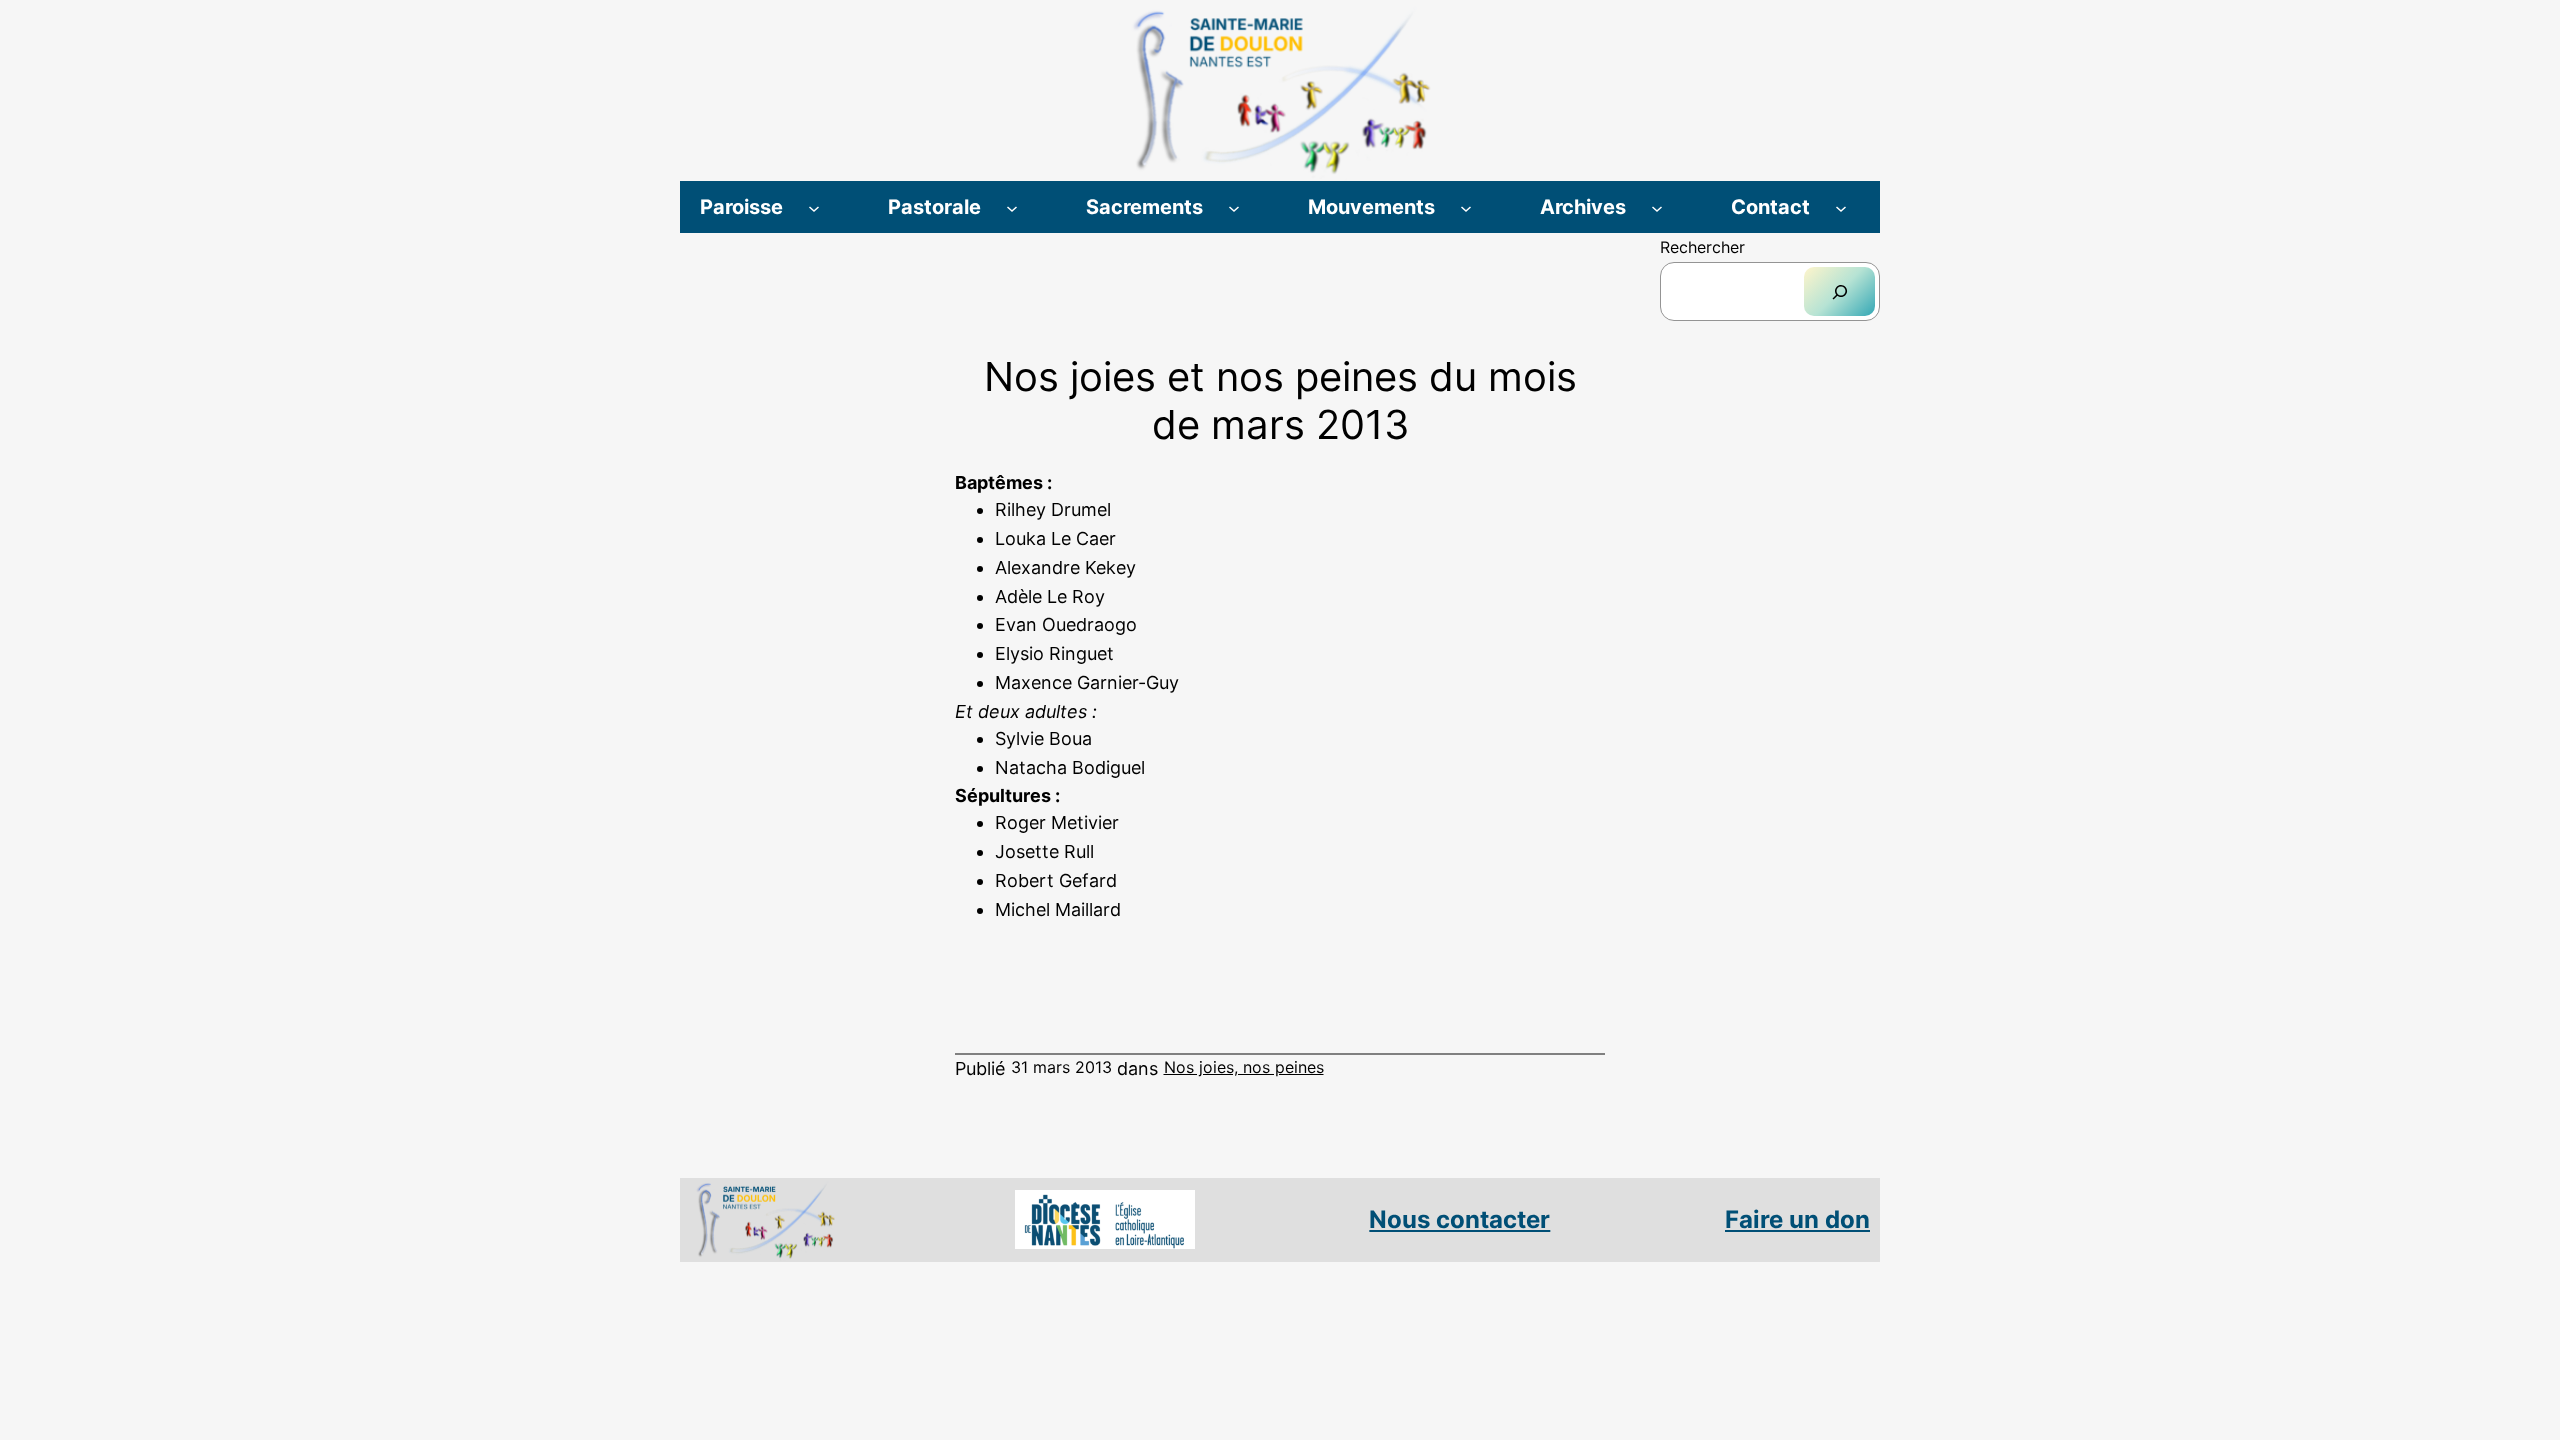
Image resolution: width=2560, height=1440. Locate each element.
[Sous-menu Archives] (1657, 207)
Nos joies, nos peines (1244, 1067)
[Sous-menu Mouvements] (1466, 207)
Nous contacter (1459, 1219)
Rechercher (1702, 247)
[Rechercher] (1839, 291)
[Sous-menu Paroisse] (814, 207)
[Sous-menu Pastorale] (1012, 207)
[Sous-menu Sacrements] (1234, 207)
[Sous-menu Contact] (1841, 207)
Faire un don (1797, 1219)
